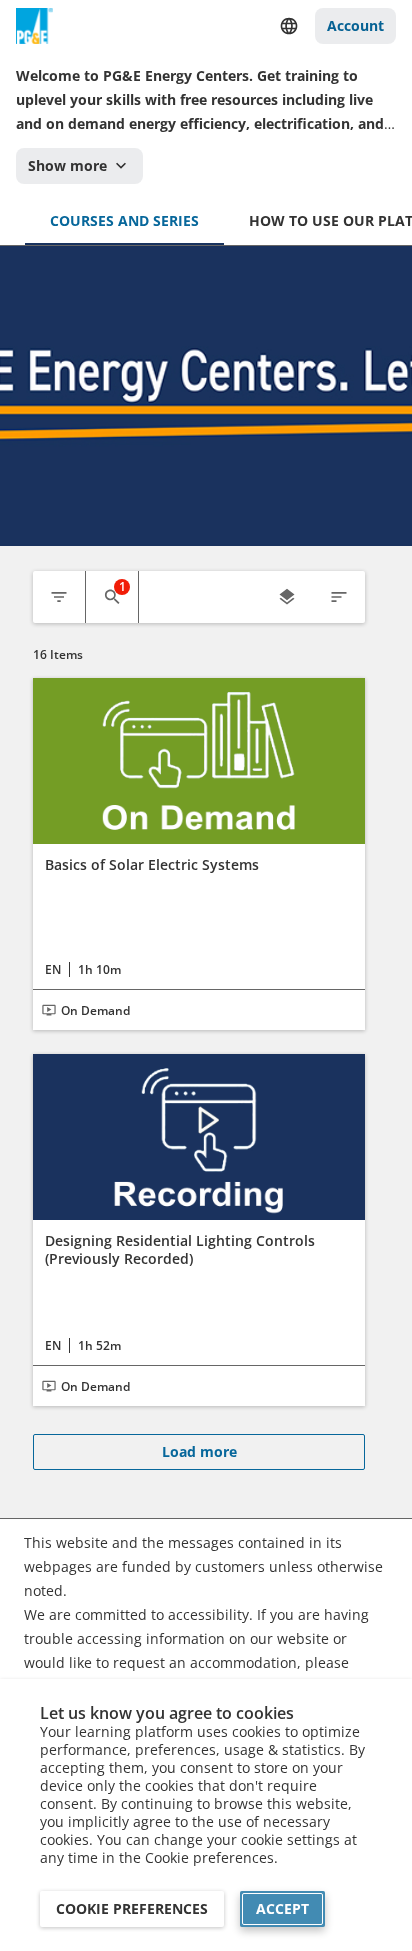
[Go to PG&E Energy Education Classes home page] (34, 26)
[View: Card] (287, 597)
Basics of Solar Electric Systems (152, 865)
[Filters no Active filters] (59, 597)
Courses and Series (124, 220)
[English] (289, 26)
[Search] (112, 597)
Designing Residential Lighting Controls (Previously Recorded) (180, 1249)
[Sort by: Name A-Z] (339, 597)
